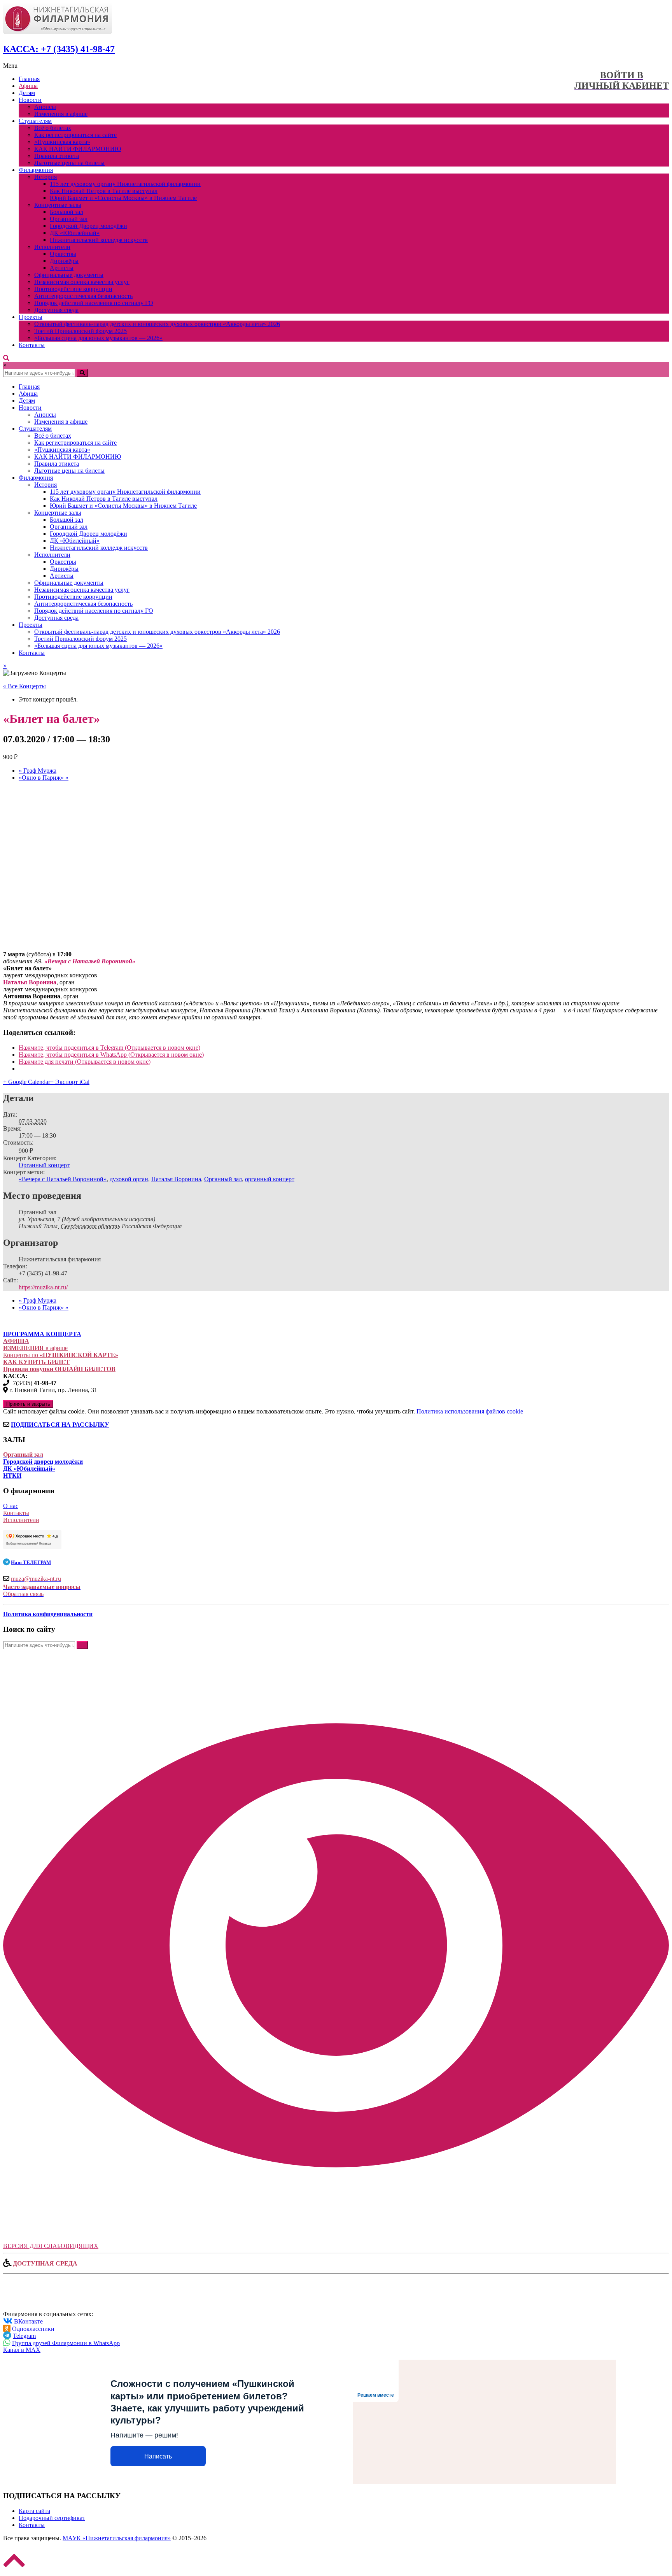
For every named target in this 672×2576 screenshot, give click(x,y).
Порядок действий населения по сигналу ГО (94, 303)
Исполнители (52, 247)
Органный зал (69, 219)
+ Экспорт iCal (70, 1082)
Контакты (32, 345)
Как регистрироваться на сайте (75, 135)
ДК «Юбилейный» (75, 233)
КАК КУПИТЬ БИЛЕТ (36, 1362)
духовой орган (129, 1179)
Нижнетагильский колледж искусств (99, 240)
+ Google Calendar (27, 1082)
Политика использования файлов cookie (470, 1411)
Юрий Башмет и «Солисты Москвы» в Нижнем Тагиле (123, 198)
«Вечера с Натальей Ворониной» (63, 1179)
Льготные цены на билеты (69, 163)
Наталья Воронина (176, 1179)
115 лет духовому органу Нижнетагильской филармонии (125, 184)
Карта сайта (34, 2511)
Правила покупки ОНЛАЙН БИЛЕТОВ (59, 1369)
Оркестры (63, 254)
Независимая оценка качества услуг (82, 282)
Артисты (62, 268)
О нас (11, 1506)
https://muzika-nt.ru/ (43, 1287)
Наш (31, 1562)
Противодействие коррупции (73, 289)
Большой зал (66, 212)
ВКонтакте (28, 2321)
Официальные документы (69, 275)
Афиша (28, 86)
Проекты (31, 317)
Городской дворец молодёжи (43, 1462)
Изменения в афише (61, 114)
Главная (29, 79)
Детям (27, 93)
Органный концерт (44, 1165)
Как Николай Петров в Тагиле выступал (104, 191)
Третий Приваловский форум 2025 (80, 331)
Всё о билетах (53, 128)
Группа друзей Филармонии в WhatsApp (66, 2343)
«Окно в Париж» (44, 778)
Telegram (24, 2336)
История (45, 177)
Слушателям (35, 121)
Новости (30, 100)
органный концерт (270, 1179)
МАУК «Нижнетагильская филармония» (117, 2538)
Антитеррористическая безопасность (83, 296)
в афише (35, 1348)
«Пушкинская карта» (62, 142)
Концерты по (61, 1355)
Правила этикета (57, 156)
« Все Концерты (24, 686)
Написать (158, 2456)
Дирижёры (64, 261)
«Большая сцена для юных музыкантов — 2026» (98, 338)
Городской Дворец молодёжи (88, 226)
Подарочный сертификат (52, 2518)
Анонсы (45, 107)
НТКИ (12, 1476)
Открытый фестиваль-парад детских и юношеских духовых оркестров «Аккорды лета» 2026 (157, 324)
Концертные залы (58, 205)
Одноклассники (33, 2328)
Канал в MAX (22, 2350)
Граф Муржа (38, 771)
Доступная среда (56, 310)
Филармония (36, 170)
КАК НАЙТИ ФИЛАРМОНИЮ (78, 149)
